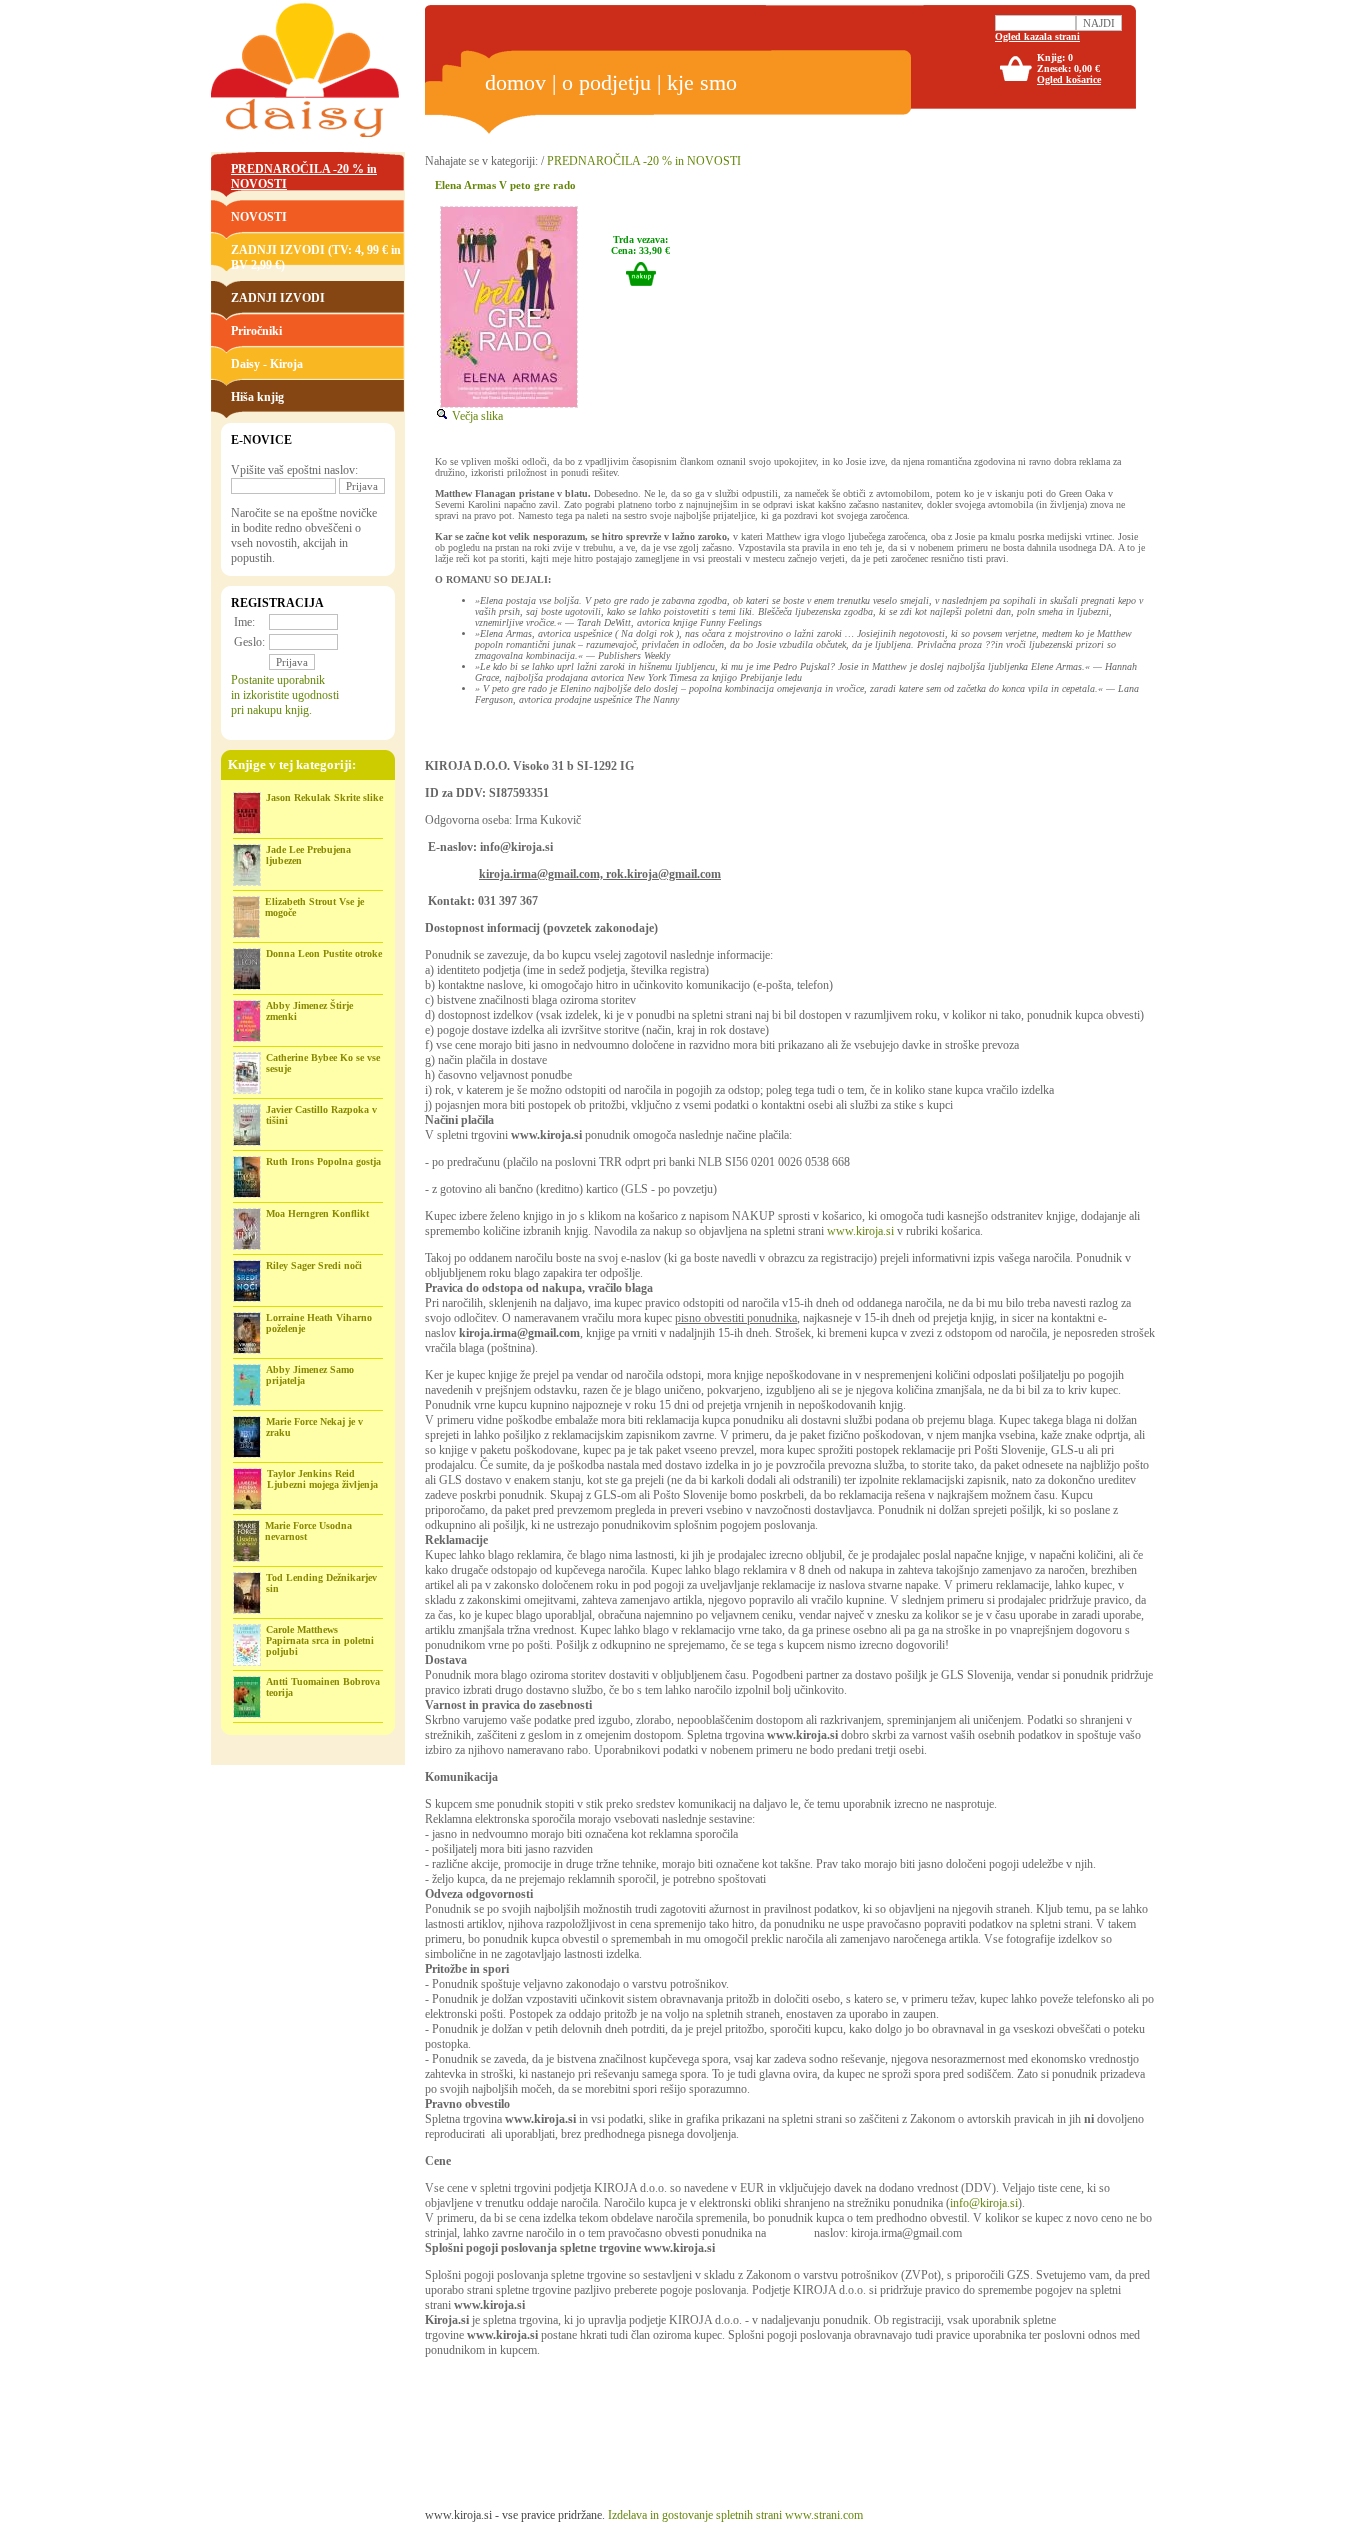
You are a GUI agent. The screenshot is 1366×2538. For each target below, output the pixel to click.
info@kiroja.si (984, 2203)
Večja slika (476, 416)
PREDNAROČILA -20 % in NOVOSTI (644, 161)
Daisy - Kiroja (267, 364)
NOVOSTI (259, 217)
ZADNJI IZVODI (278, 298)
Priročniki (256, 331)
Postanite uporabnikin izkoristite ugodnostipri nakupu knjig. (285, 695)
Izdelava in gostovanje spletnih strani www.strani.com (735, 2515)
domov (515, 82)
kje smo (702, 82)
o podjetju (606, 82)
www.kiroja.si (860, 1231)
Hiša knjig (257, 397)
